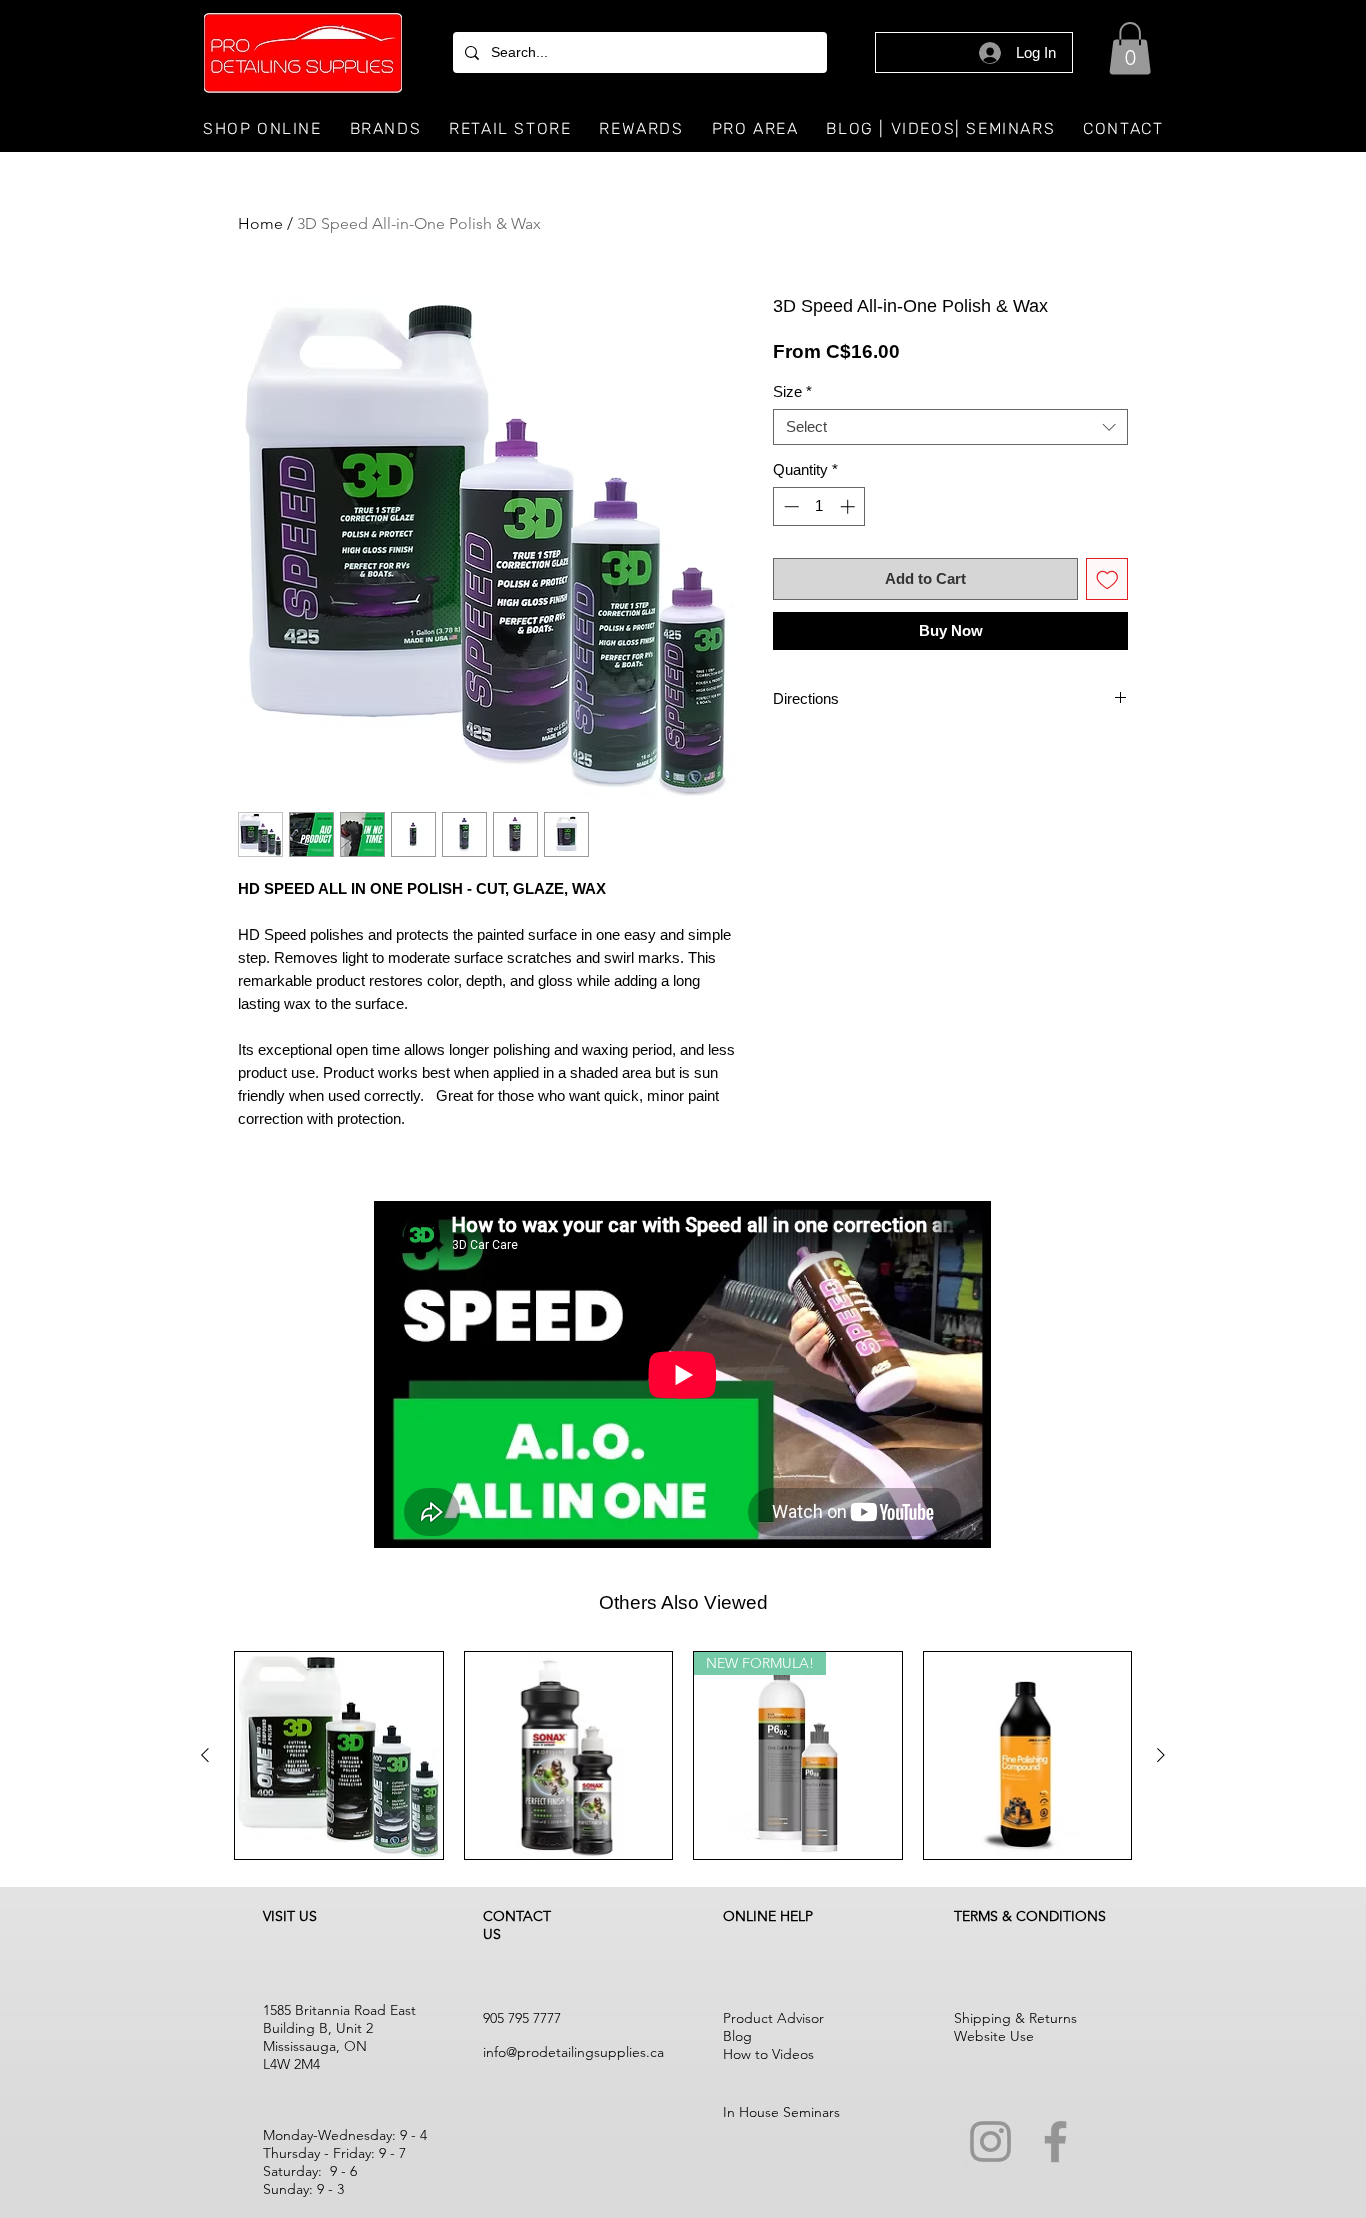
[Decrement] (789, 506)
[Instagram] (990, 2141)
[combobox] (950, 427)
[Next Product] (1161, 1755)
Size (792, 391)
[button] (1130, 48)
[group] (683, 1756)
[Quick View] (339, 1756)
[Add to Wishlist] (1107, 579)
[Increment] (849, 506)
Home (260, 223)
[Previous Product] (205, 1755)
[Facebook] (1055, 2141)
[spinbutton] (819, 506)
